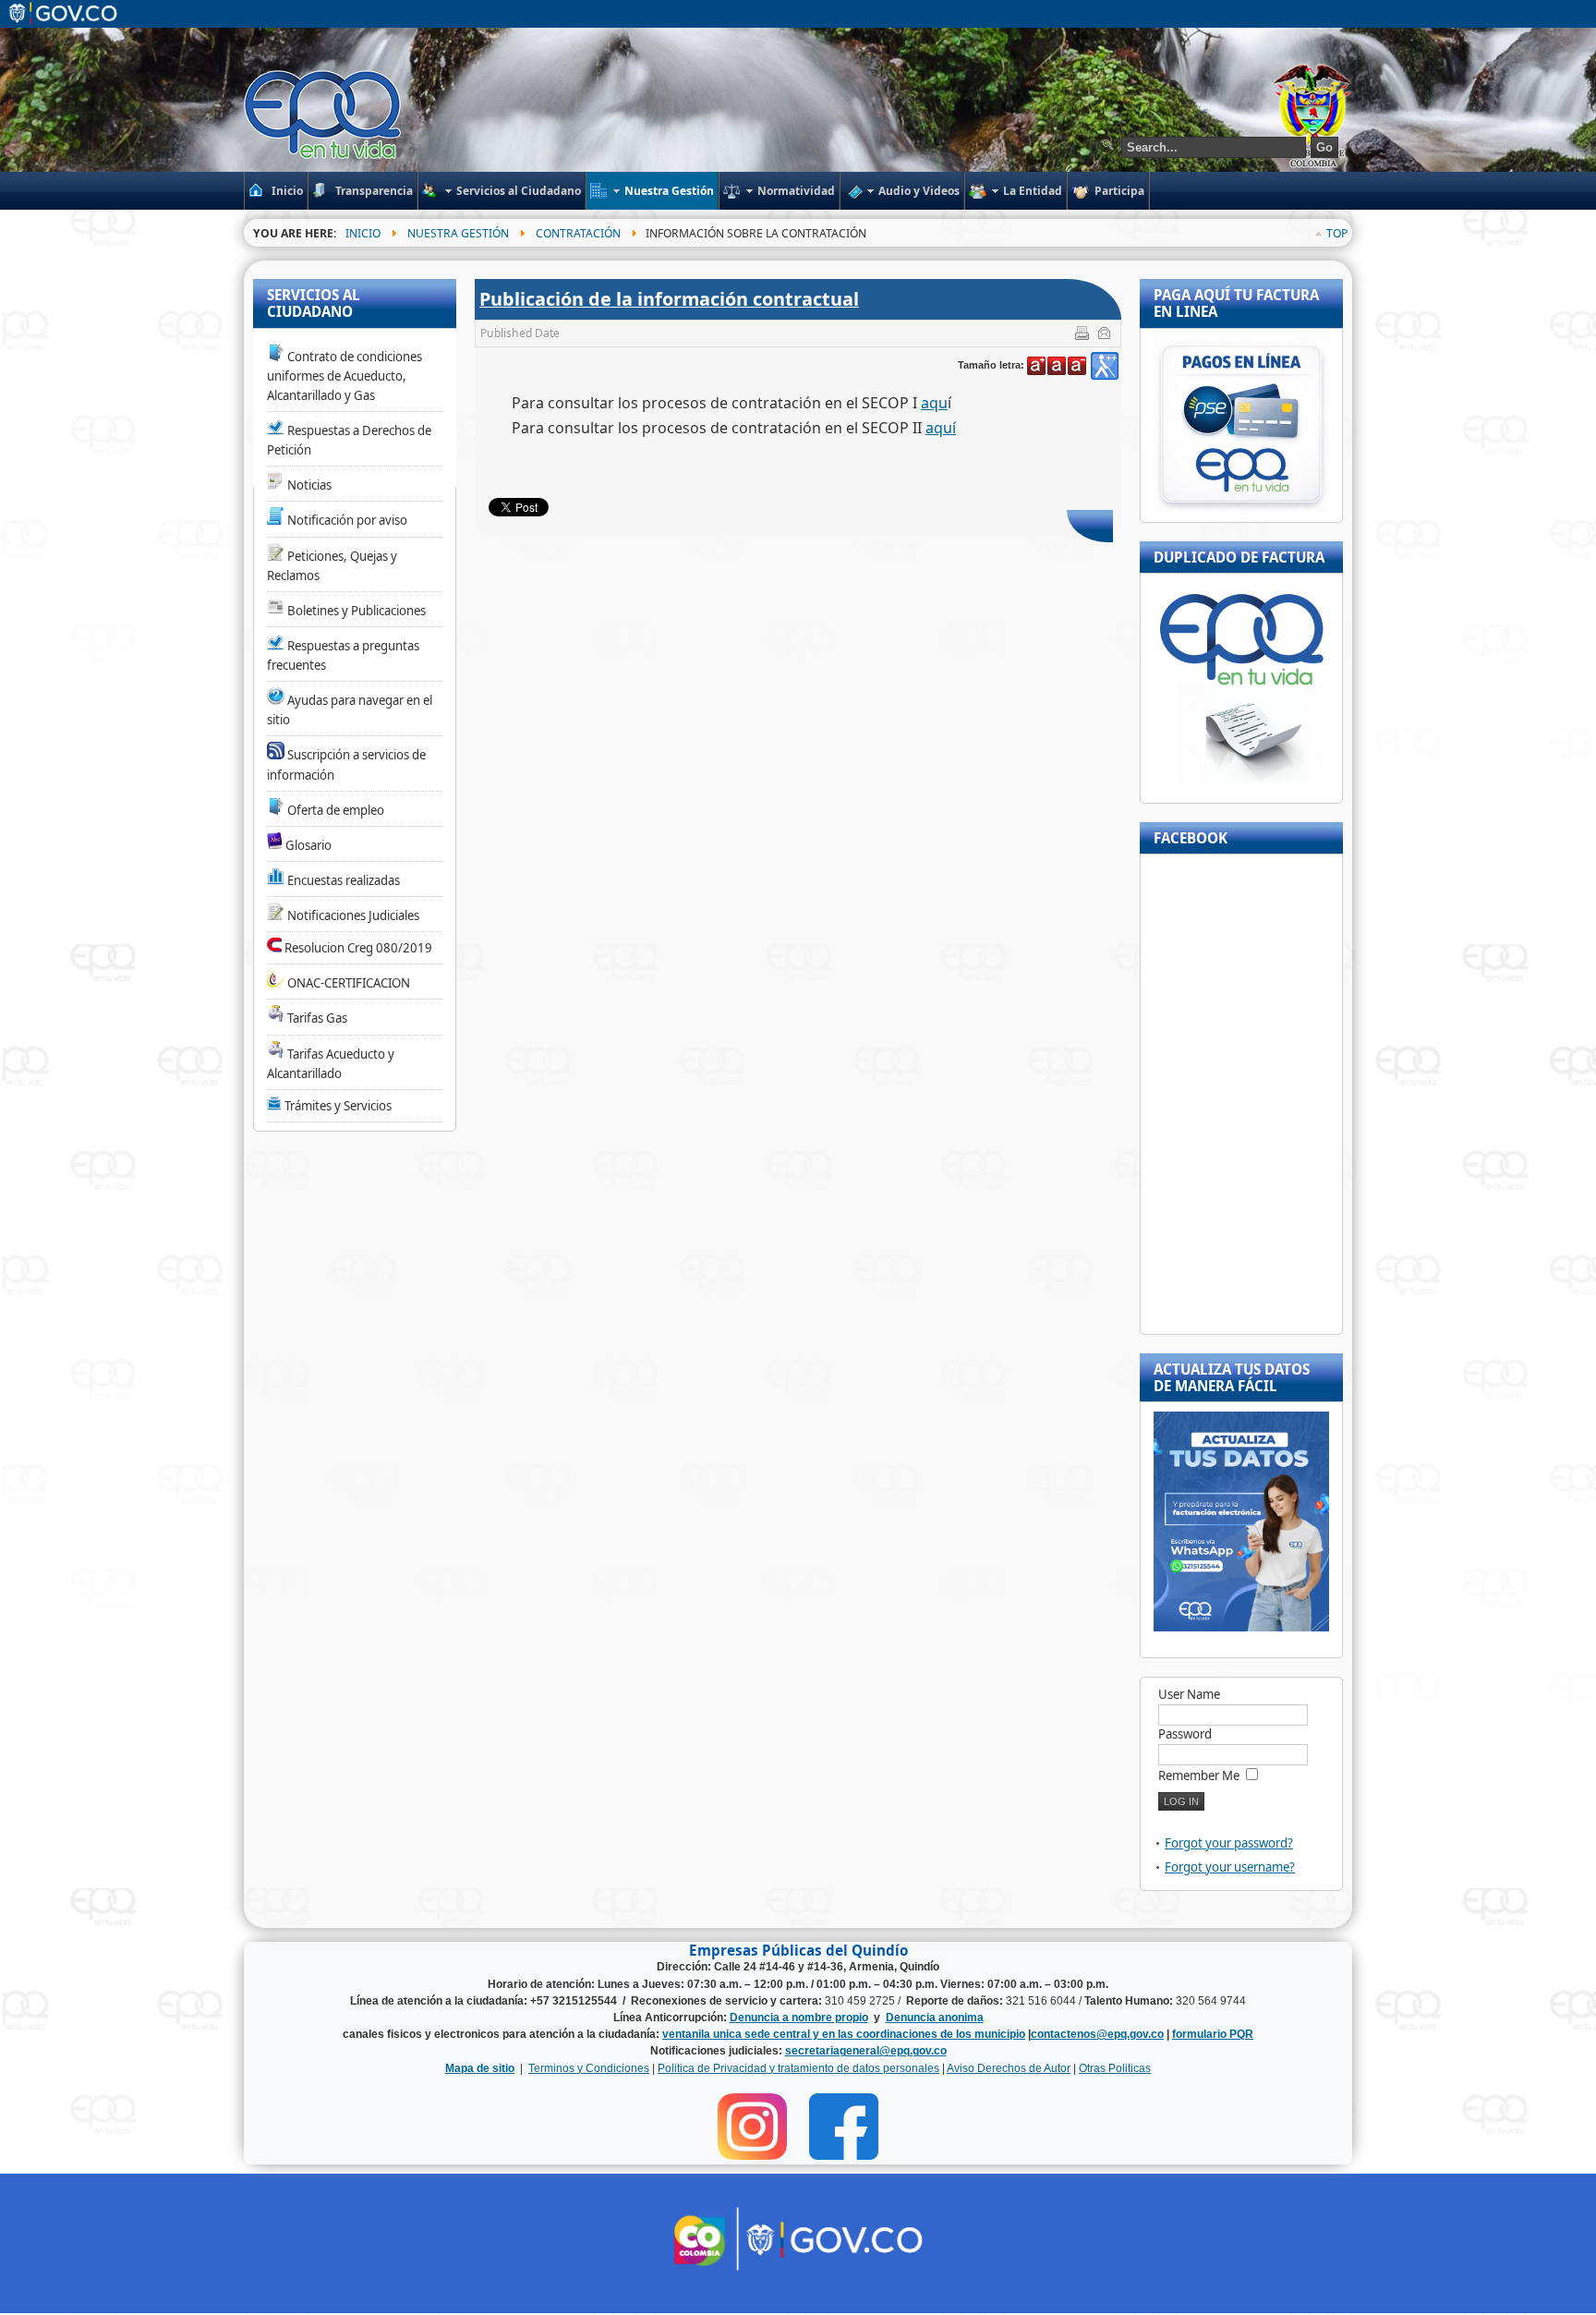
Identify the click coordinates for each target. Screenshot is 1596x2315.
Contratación (578, 233)
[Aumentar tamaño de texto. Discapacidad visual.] (1105, 366)
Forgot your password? (1229, 1843)
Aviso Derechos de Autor (1009, 2068)
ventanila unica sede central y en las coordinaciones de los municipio (844, 2034)
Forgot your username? (1230, 1867)
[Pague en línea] (1241, 509)
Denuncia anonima (935, 2018)
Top (1337, 233)
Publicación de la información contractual (669, 299)
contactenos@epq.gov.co (1097, 2034)
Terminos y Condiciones (589, 2068)
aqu (934, 403)
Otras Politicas (1115, 2068)
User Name (1189, 1694)
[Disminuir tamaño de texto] (1077, 366)
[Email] (1106, 336)
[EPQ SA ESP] (324, 115)
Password (1185, 1734)
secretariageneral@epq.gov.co (866, 2051)
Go (1324, 147)
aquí (941, 428)
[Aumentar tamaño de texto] (1036, 366)
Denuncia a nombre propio (799, 2018)
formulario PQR (1213, 2034)
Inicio (363, 233)
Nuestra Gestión (458, 233)
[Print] (1084, 336)
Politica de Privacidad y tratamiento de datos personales (798, 2068)
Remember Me (1199, 1776)
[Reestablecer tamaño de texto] (1057, 366)
